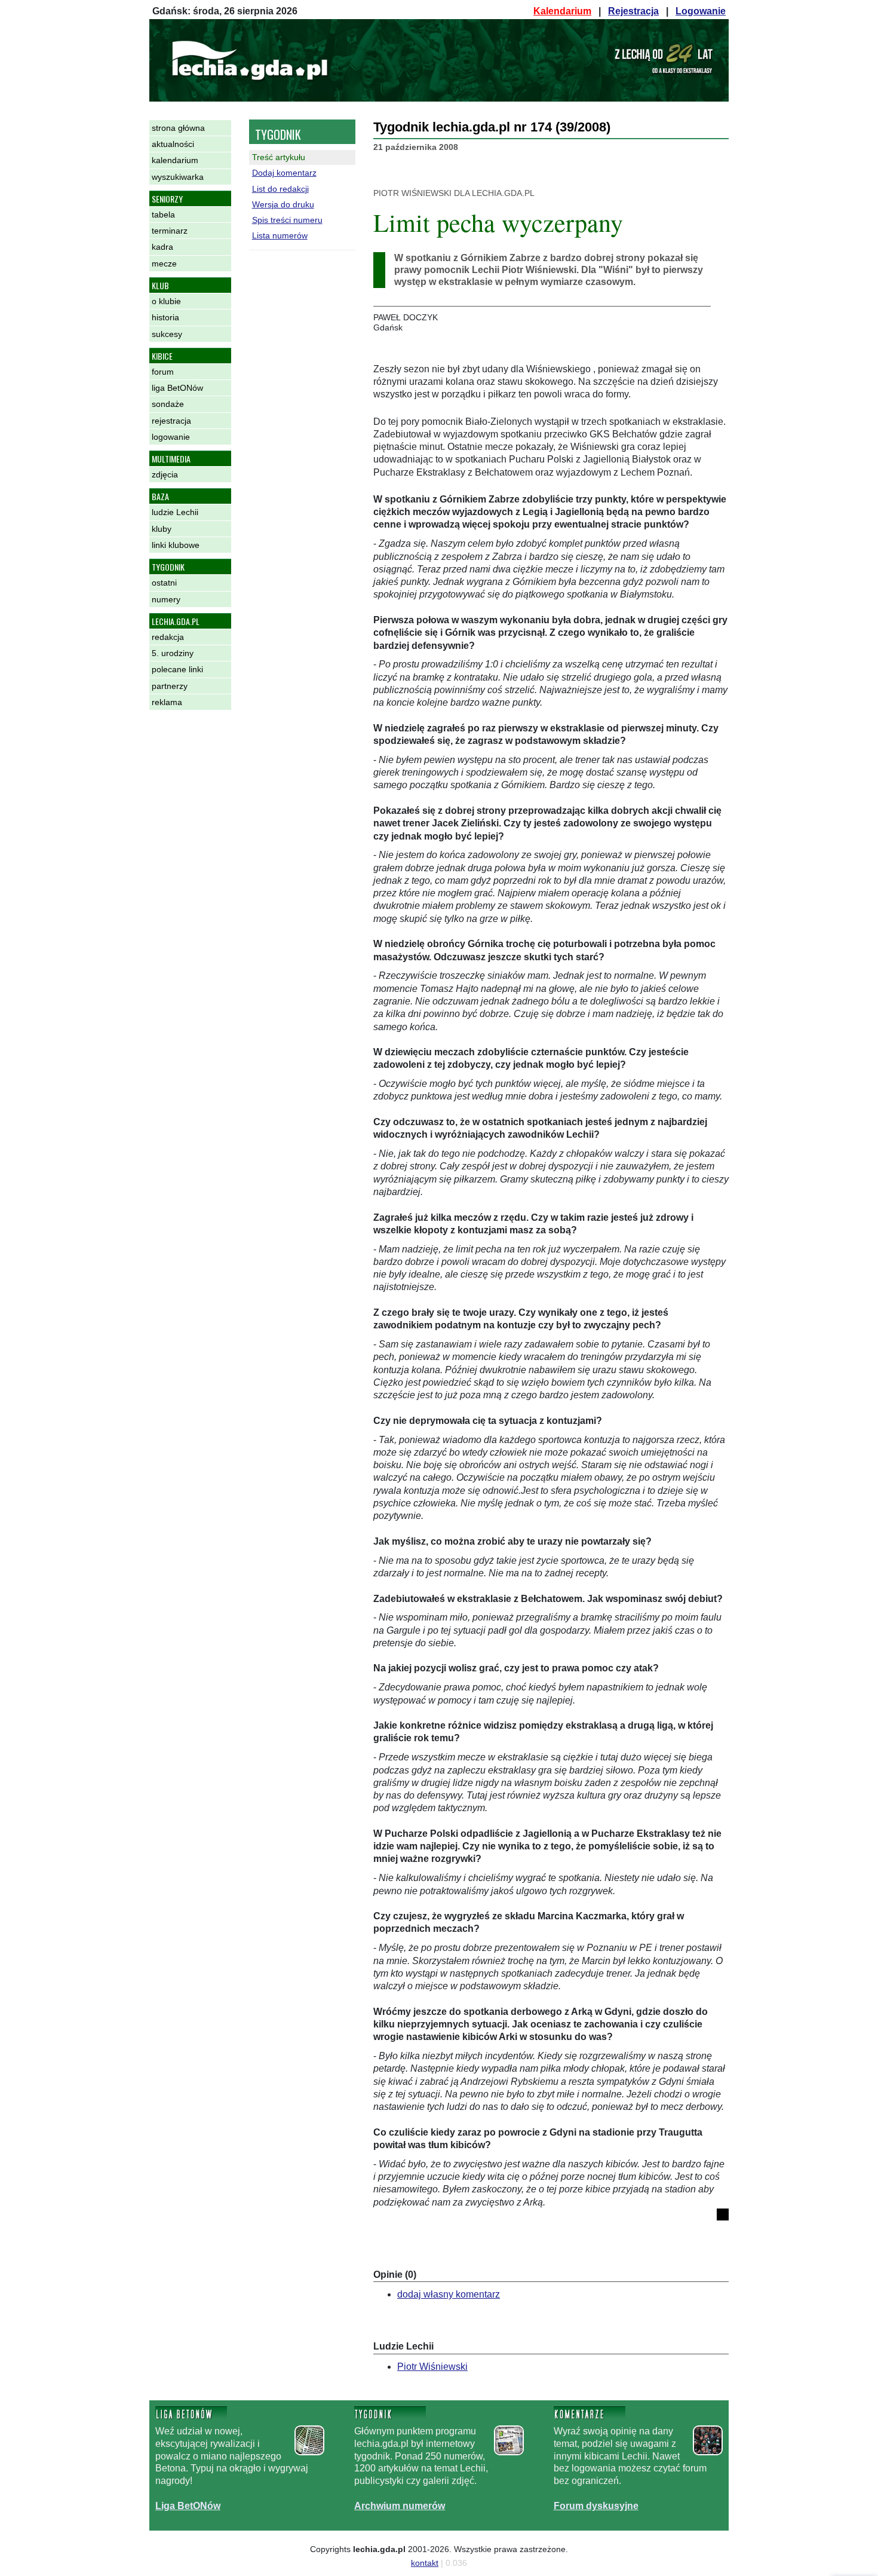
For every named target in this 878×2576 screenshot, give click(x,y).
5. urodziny (173, 653)
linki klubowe (176, 545)
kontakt (425, 2563)
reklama (167, 702)
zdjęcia (165, 474)
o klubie (166, 301)
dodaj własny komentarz (449, 2294)
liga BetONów (177, 388)
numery (166, 599)
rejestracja (171, 421)
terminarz (170, 231)
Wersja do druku (283, 204)
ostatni (164, 583)
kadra (162, 247)
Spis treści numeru (287, 220)
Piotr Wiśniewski (432, 2367)
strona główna (178, 128)
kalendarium (175, 160)
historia (165, 317)
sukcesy (167, 334)
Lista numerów (280, 235)
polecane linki (177, 669)
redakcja (168, 637)
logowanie (171, 437)
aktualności (173, 144)
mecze (164, 264)
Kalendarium (562, 11)
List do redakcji (280, 189)
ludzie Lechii (175, 512)
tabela (163, 215)
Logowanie (701, 11)
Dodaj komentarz (284, 173)
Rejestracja (633, 11)
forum (163, 372)
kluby (162, 529)
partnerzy (170, 686)
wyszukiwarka (178, 177)
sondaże (168, 404)
